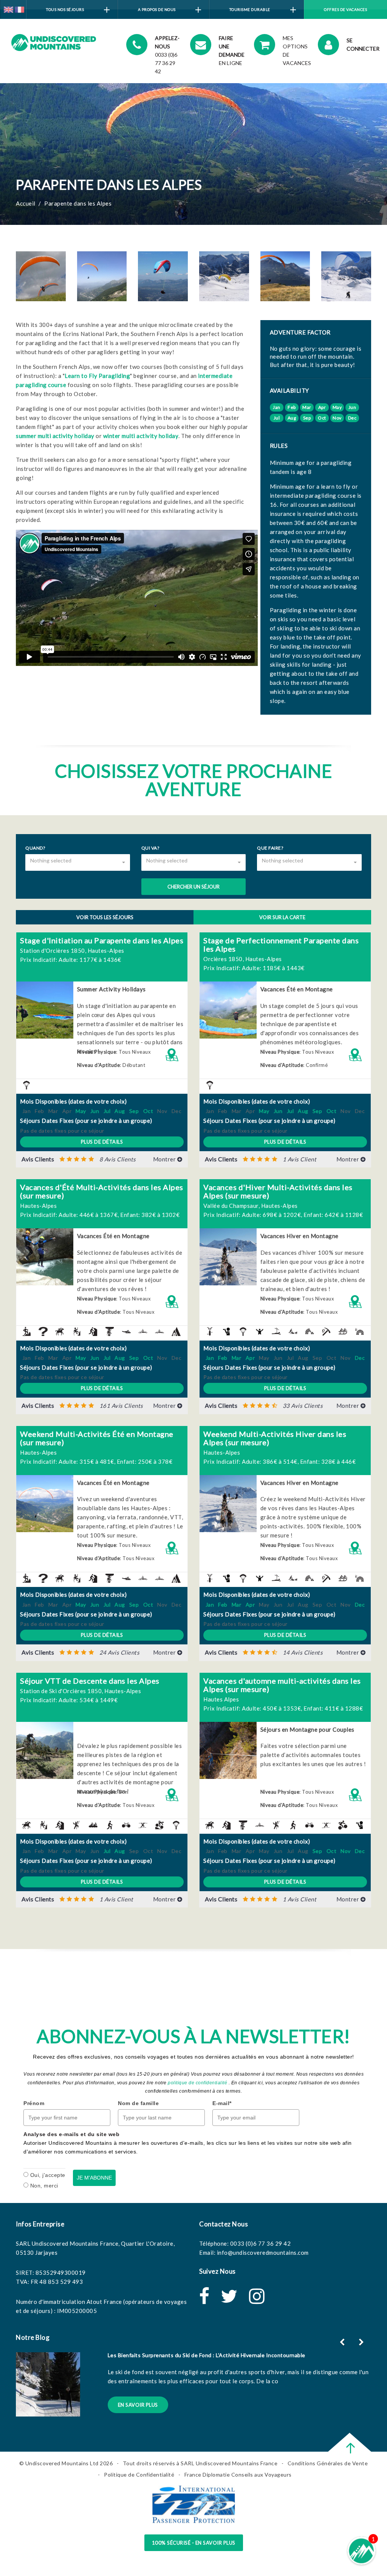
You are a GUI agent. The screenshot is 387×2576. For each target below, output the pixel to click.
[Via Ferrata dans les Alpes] (141, 1824)
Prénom (34, 2103)
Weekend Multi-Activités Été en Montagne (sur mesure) (97, 1438)
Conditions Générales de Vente (328, 2463)
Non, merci (44, 2186)
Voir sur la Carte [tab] (282, 917)
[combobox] (78, 862)
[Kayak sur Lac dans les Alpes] (158, 1331)
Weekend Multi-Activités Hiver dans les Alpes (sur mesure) (275, 1438)
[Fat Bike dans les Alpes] (208, 1331)
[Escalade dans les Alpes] (91, 1331)
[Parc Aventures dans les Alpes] (74, 1824)
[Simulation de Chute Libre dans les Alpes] (258, 1331)
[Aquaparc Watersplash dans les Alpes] (41, 1331)
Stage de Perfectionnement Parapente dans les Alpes (281, 944)
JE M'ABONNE (94, 2178)
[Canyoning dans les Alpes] (74, 1331)
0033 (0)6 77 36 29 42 (261, 2243)
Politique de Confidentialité (139, 2475)
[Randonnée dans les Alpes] (108, 1824)
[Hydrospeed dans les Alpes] (124, 1331)
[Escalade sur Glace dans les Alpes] (324, 1331)
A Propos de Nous (157, 9)
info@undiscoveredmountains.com (263, 2252)
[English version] (9, 9)
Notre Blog (33, 2337)
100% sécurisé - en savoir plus (194, 2543)
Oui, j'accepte (48, 2175)
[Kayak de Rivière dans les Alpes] (141, 1331)
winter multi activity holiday (141, 436)
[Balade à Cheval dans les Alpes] (58, 1331)
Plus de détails (102, 1142)
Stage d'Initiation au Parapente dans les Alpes (102, 940)
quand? (35, 848)
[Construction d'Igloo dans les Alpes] (308, 1331)
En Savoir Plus (138, 2405)
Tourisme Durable (250, 9)
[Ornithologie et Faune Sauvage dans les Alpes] (224, 1331)
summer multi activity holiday (55, 436)
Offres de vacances (345, 9)
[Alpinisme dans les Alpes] (25, 1331)
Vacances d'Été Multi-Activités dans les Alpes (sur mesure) (102, 1191)
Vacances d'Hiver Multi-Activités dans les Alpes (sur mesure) (278, 1191)
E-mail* (222, 2103)
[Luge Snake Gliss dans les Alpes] (341, 1331)
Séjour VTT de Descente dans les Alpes (90, 1681)
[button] (102, 1159)
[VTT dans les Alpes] (341, 1824)
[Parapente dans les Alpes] (25, 1084)
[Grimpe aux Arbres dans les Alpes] (108, 1331)
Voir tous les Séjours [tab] (105, 917)
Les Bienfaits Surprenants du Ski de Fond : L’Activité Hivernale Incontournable (207, 2355)
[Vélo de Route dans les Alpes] (124, 1824)
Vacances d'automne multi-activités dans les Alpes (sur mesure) (282, 1685)
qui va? (150, 848)
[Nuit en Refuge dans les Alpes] (174, 1331)
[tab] (102, 1160)
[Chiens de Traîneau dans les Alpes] (291, 1331)
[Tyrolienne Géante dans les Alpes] (274, 1331)
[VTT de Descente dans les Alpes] (158, 1824)
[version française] (19, 9)
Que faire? (270, 848)
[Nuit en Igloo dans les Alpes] (358, 1331)
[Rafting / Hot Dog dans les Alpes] (91, 1824)
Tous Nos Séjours (65, 9)
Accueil (26, 203)
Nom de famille (138, 2103)
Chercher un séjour (193, 887)
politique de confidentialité (197, 2083)
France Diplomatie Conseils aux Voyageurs (238, 2475)
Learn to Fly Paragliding (97, 376)
